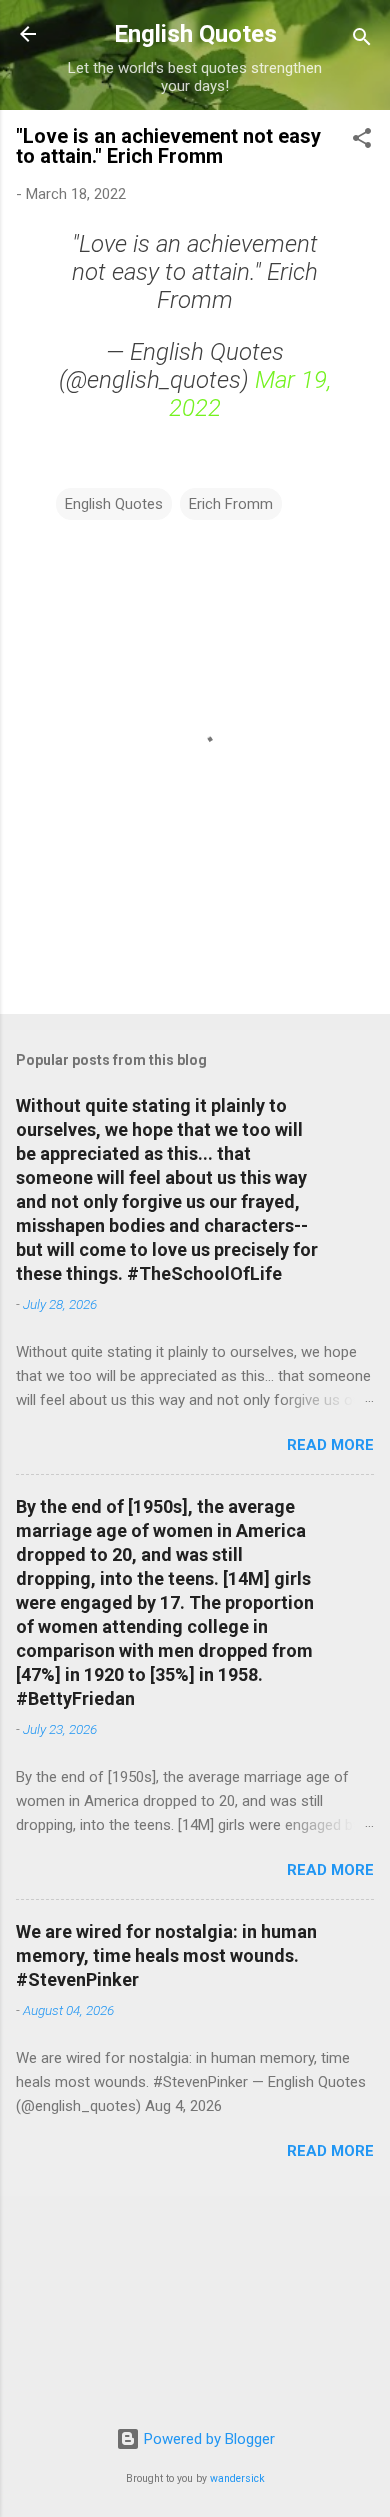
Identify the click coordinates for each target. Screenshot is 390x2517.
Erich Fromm (231, 504)
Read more (330, 1445)
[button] (362, 141)
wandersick (237, 2478)
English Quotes (195, 34)
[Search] (362, 40)
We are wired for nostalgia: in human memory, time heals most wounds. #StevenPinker (166, 1955)
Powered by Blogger (207, 2439)
